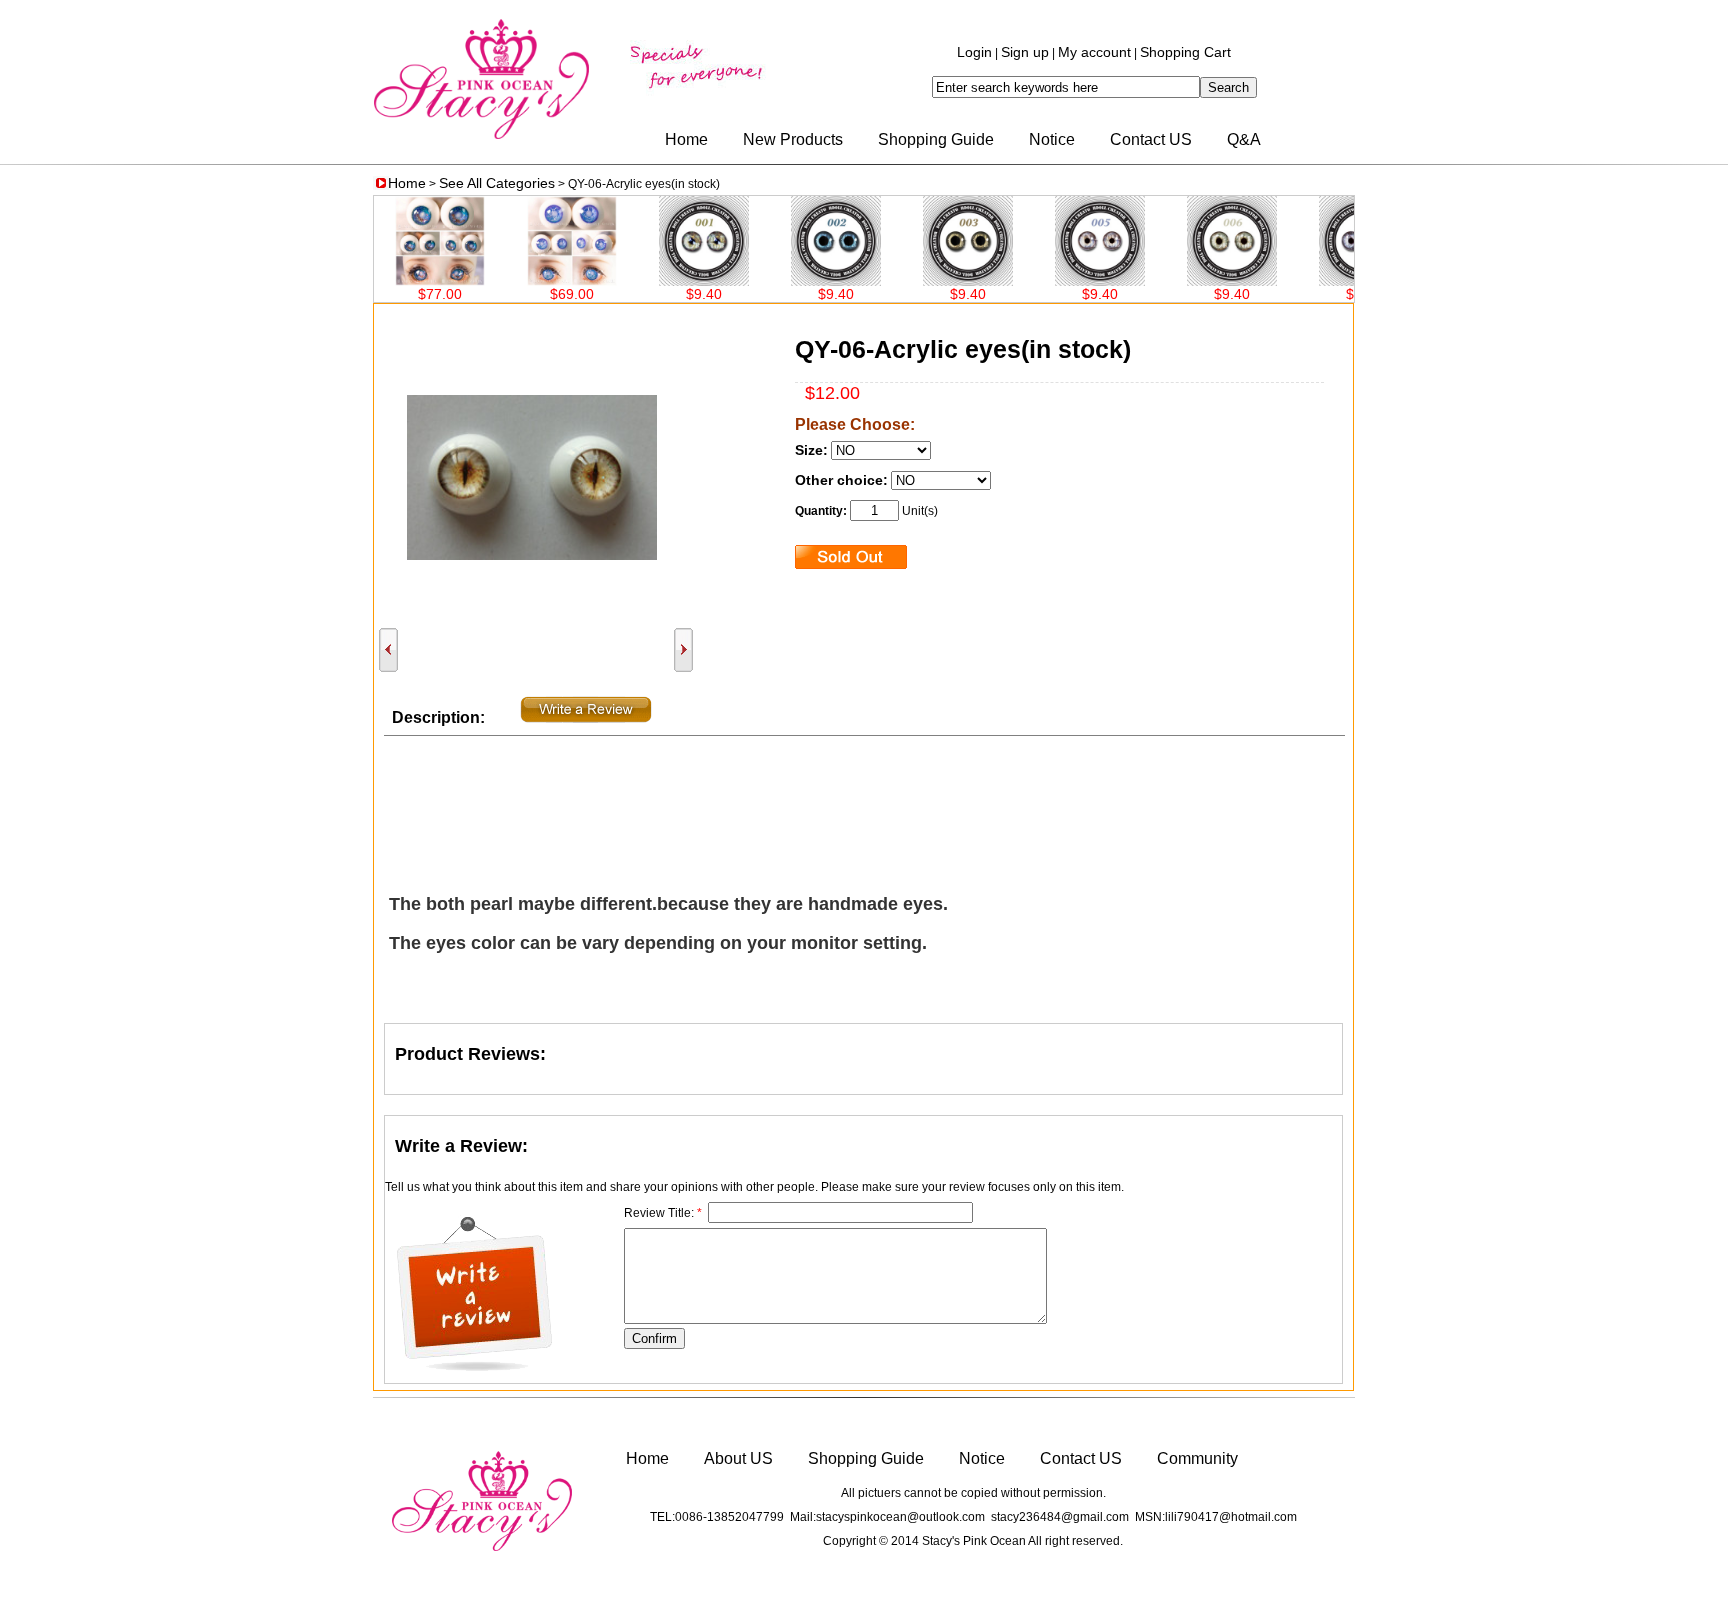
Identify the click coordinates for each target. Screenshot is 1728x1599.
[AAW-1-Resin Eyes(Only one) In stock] (535, 281)
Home (686, 139)
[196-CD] (667, 281)
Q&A (1244, 139)
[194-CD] (931, 281)
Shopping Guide (936, 139)
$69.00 (535, 294)
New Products (793, 139)
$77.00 (403, 294)
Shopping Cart (1185, 52)
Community (1197, 1458)
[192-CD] (1195, 281)
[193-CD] (1063, 281)
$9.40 (667, 294)
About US (738, 1458)
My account (1094, 52)
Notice (1052, 139)
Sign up (1025, 52)
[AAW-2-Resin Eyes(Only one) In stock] (403, 281)
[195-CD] (799, 281)
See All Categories (497, 183)
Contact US (1151, 139)
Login (974, 52)
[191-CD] (1327, 281)
